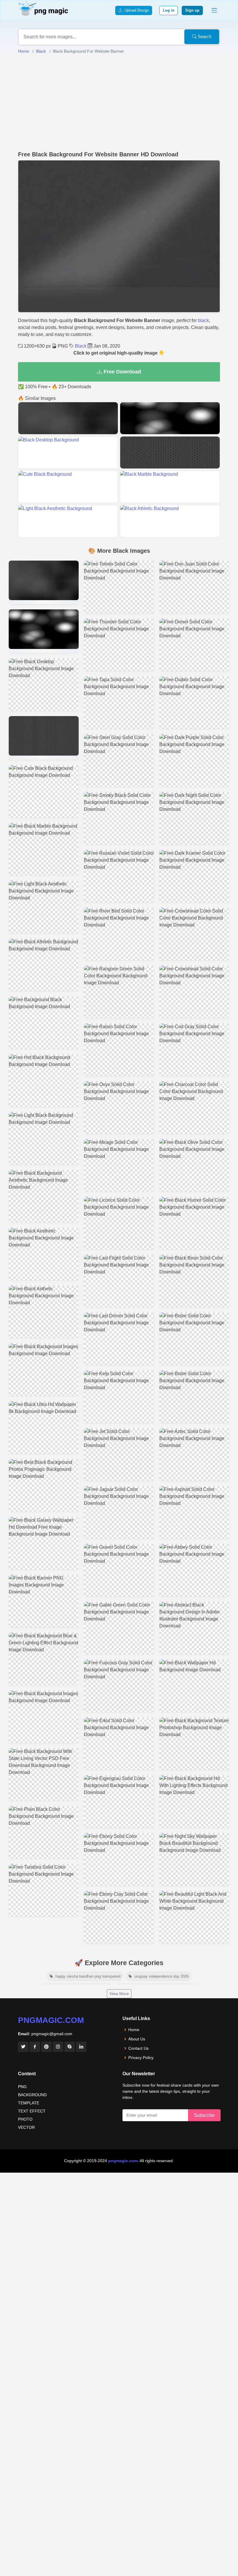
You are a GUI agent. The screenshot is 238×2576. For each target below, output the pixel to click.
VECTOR (26, 2127)
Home (24, 51)
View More (119, 1994)
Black (41, 51)
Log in (169, 10)
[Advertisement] (119, 103)
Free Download (122, 372)
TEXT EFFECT (32, 2111)
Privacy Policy (141, 2058)
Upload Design (136, 10)
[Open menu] (214, 10)
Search (204, 36)
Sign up (192, 10)
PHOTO (25, 2119)
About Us (137, 2039)
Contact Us (138, 2048)
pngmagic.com (51, 2020)
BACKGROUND (32, 2095)
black (203, 320)
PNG (22, 2087)
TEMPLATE (29, 2103)
